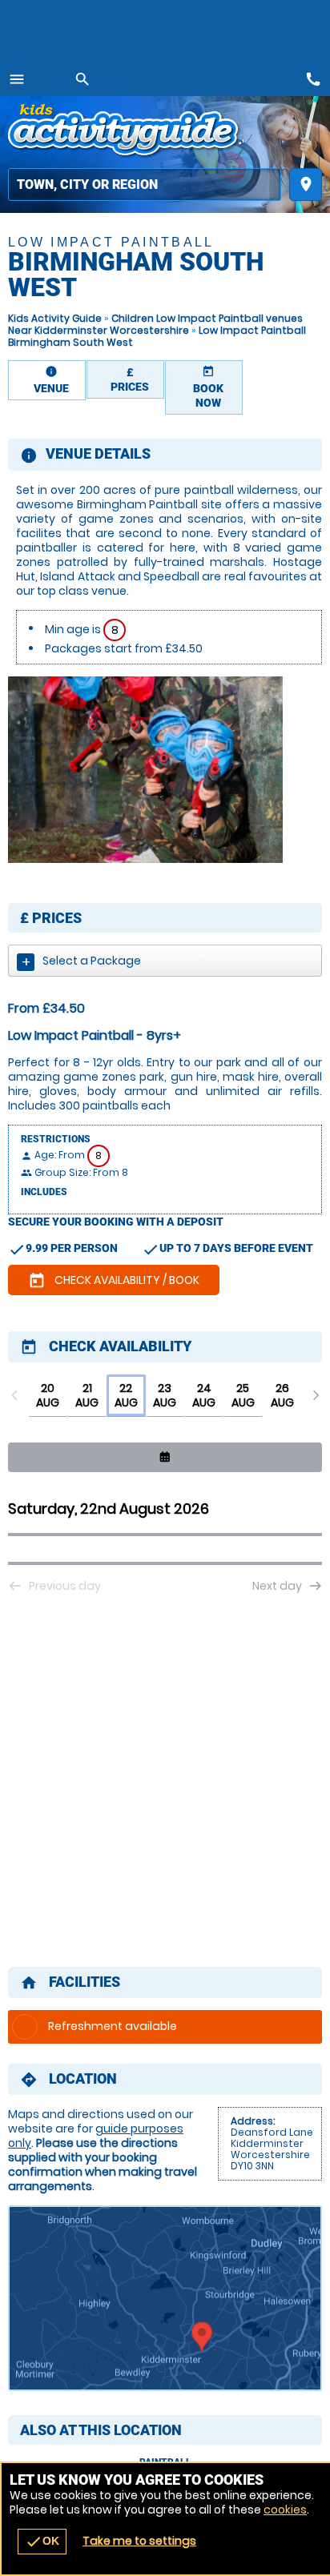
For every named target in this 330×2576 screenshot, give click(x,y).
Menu (17, 79)
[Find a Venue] (145, 185)
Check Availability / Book (114, 1281)
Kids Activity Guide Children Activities (126, 132)
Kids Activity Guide (55, 318)
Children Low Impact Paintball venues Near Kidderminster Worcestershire (155, 324)
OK (42, 2542)
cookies (285, 2510)
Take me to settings (139, 2541)
